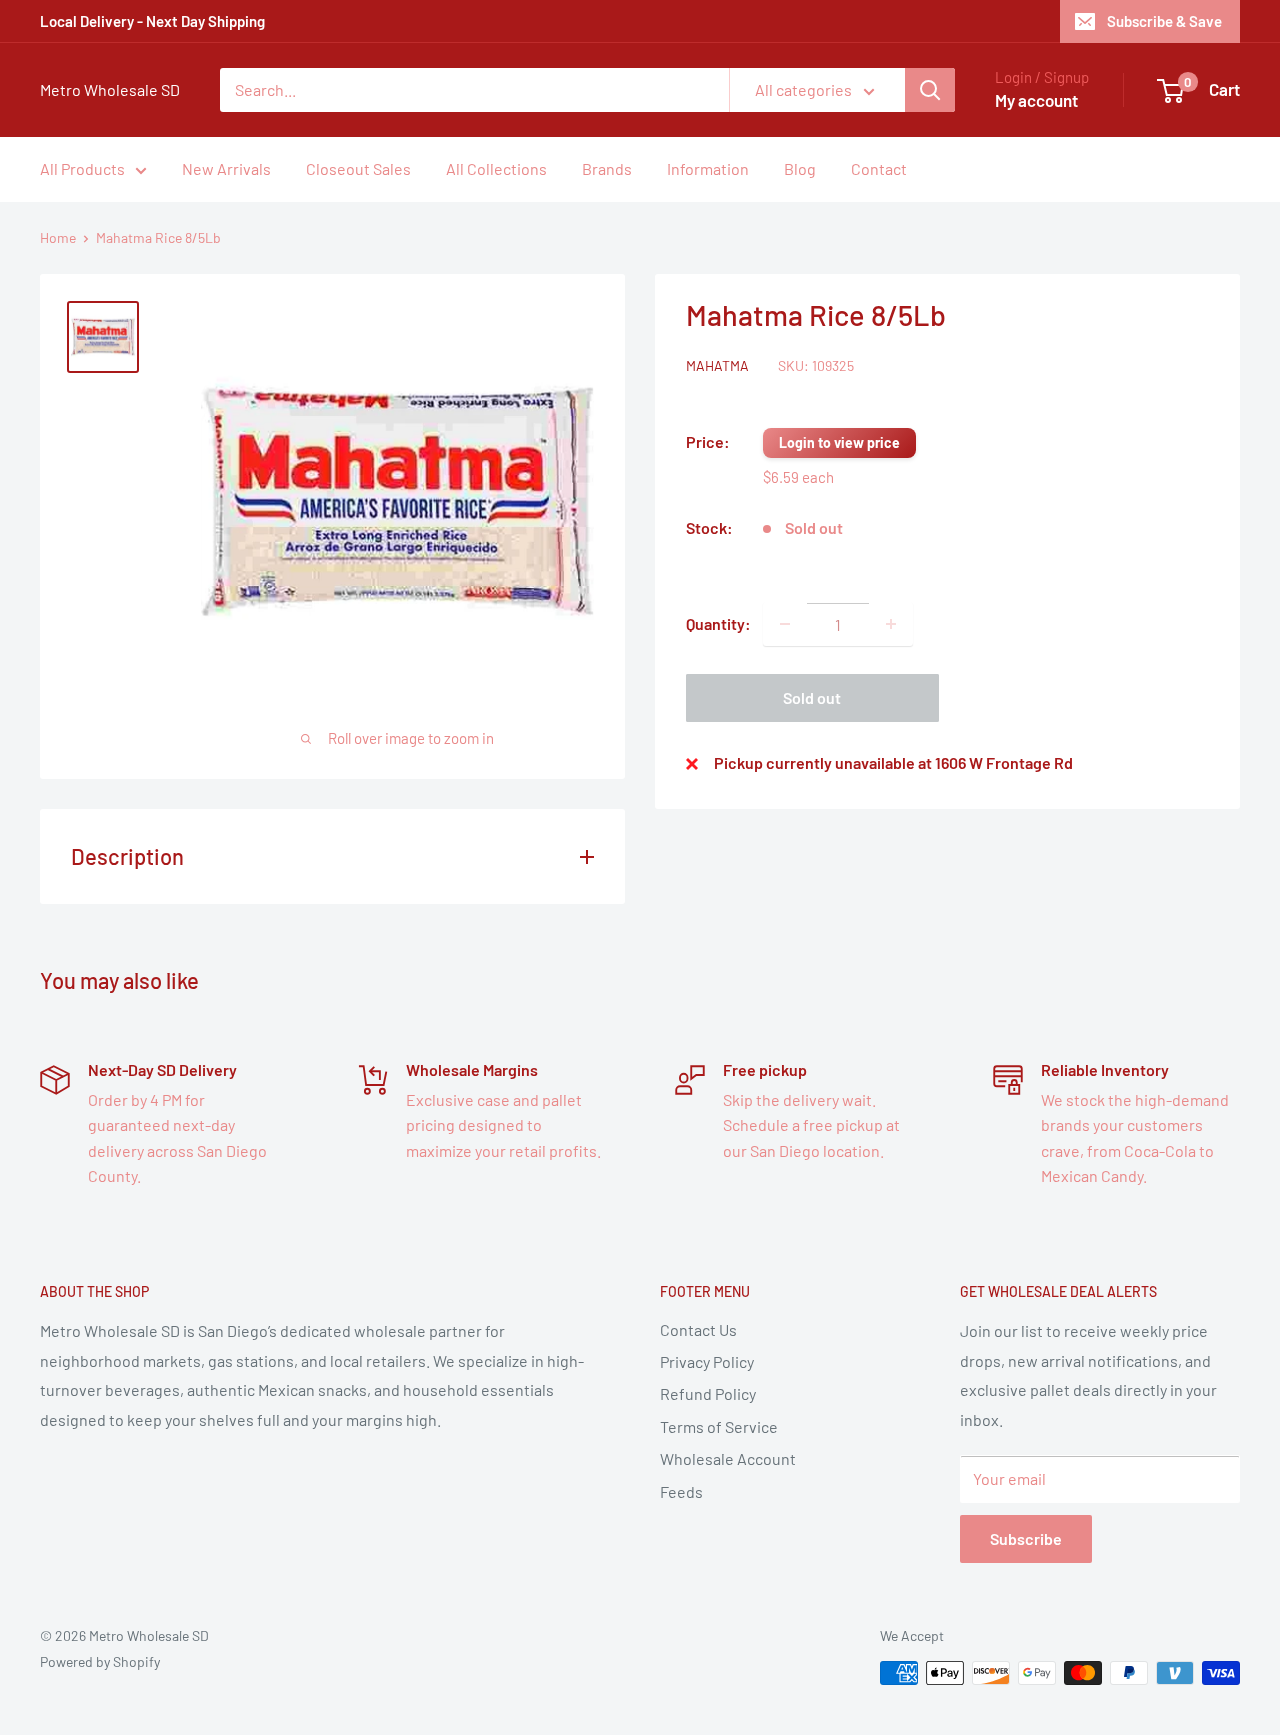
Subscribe (1026, 1538)
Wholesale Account (728, 1458)
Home (58, 237)
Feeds (681, 1491)
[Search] (930, 90)
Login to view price (839, 442)
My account (1036, 100)
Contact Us (698, 1329)
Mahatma (717, 364)
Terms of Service (719, 1426)
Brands (607, 168)
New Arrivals (226, 168)
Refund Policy (708, 1393)
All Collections (496, 168)
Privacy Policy (707, 1361)
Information (708, 168)
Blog (800, 168)
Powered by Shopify (100, 1661)
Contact (879, 168)
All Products (82, 168)
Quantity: (718, 623)
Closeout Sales (358, 168)
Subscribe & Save (1164, 21)
